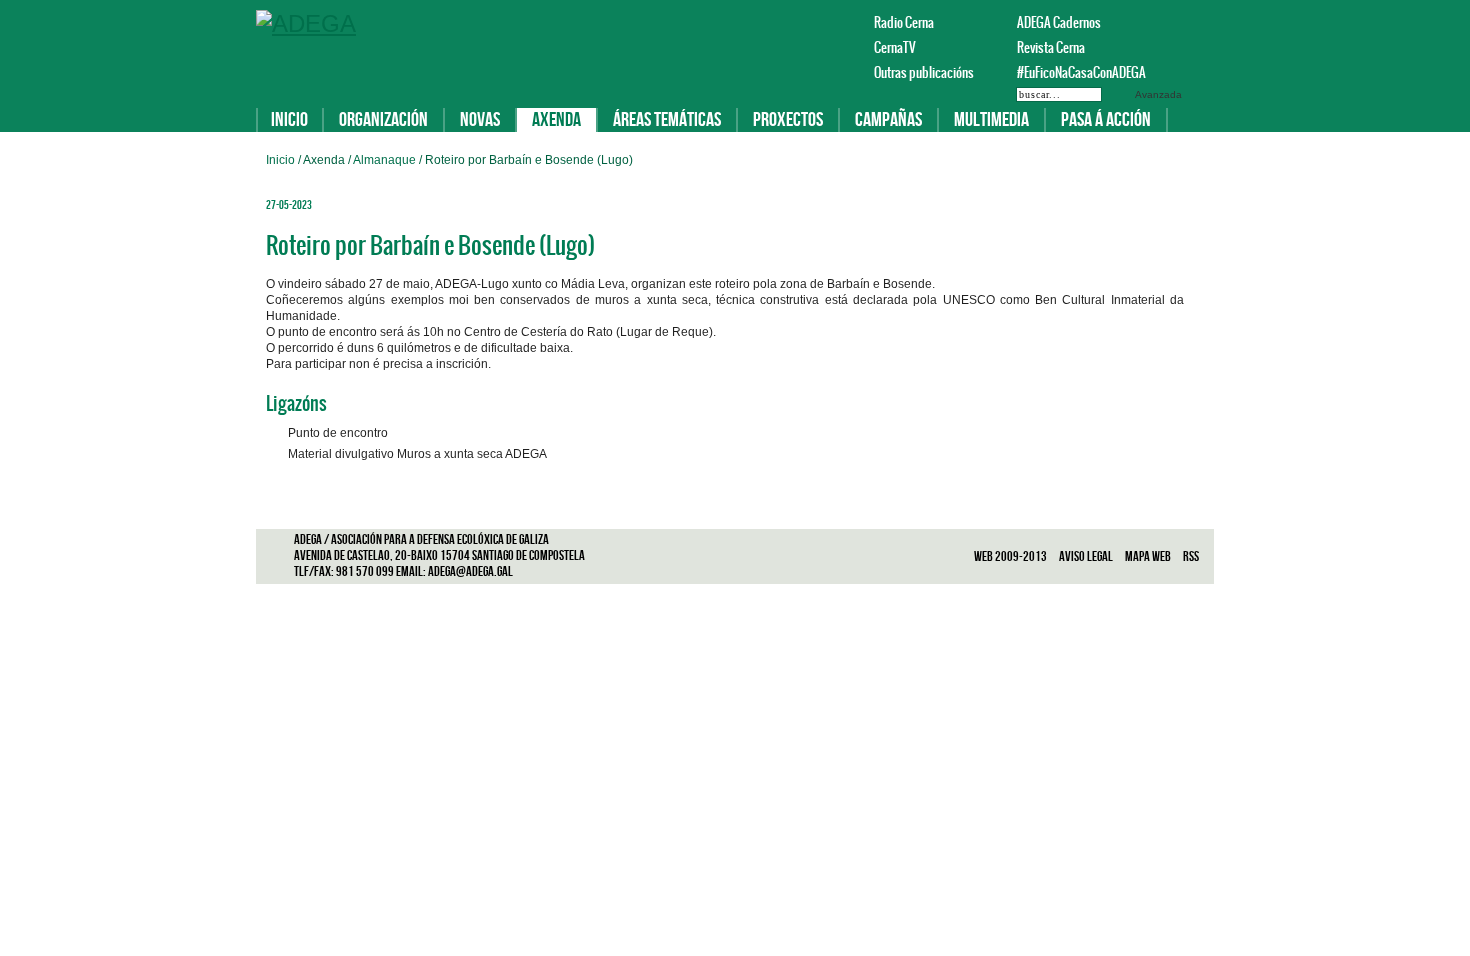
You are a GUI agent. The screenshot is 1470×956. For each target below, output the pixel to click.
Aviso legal (1087, 556)
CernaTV (895, 47)
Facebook (1146, 22)
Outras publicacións (924, 72)
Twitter (1170, 22)
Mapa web (1149, 556)
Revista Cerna (1051, 47)
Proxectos (788, 120)
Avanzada (1158, 94)
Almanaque (386, 160)
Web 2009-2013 (1011, 556)
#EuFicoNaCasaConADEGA (1072, 72)
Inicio (289, 120)
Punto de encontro (338, 433)
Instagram (1194, 22)
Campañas (888, 120)
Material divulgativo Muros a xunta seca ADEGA (417, 454)
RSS (1191, 556)
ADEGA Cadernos (1059, 22)
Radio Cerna (904, 22)
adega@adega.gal (470, 571)
